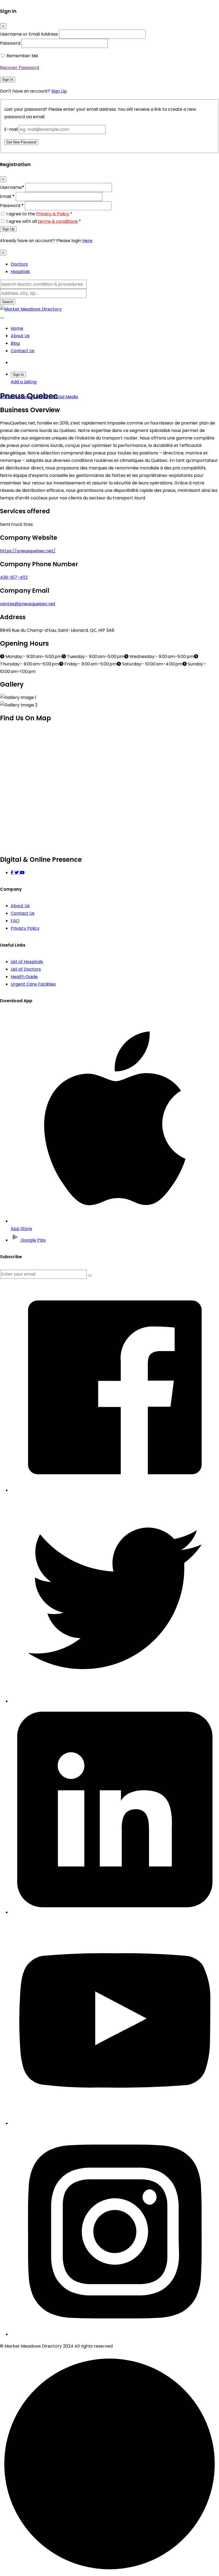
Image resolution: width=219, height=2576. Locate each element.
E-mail (11, 129)
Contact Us (23, 351)
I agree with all (44, 221)
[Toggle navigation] (2, 318)
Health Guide (24, 977)
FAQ (15, 921)
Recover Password (19, 68)
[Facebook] (13, 873)
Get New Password (21, 142)
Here (87, 241)
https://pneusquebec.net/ (28, 551)
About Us (20, 336)
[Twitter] (17, 873)
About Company (17, 397)
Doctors (19, 264)
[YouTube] (22, 873)
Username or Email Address (29, 34)
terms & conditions (58, 221)
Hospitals (20, 272)
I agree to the (39, 214)
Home (17, 328)
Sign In (8, 80)
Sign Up (59, 91)
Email (7, 196)
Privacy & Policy (53, 214)
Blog (15, 343)
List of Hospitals (27, 962)
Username (12, 187)
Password (10, 43)
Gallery (43, 397)
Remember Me (22, 56)
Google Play (33, 1240)
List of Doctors (26, 969)
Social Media (65, 397)
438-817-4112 (14, 577)
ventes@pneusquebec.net (28, 604)
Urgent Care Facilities (33, 984)
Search (8, 302)
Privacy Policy (25, 928)
